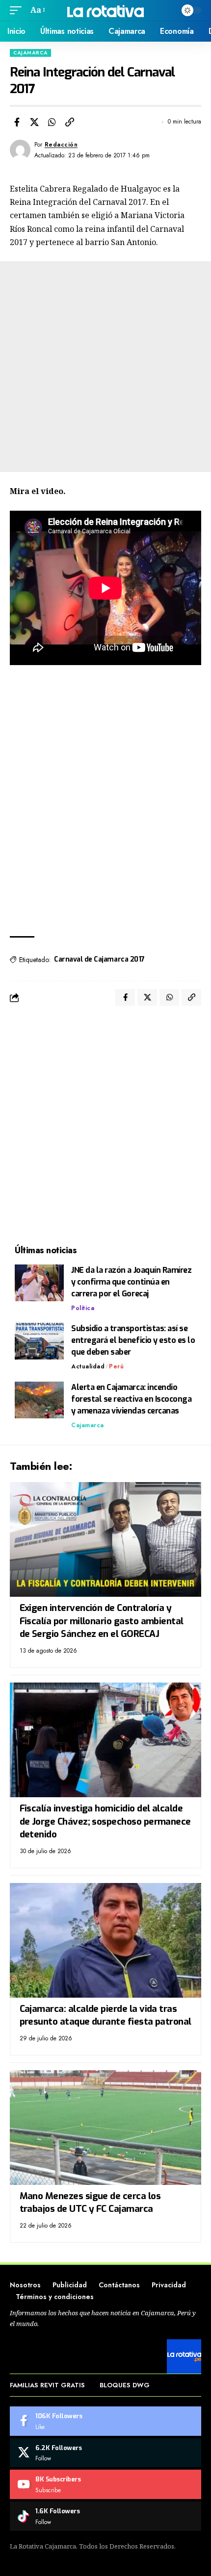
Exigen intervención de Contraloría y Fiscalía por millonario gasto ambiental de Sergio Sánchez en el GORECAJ (102, 1621)
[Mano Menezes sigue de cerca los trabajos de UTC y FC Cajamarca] (105, 2128)
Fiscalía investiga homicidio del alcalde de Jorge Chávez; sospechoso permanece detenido (105, 1821)
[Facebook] (105, 2421)
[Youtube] (105, 2484)
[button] (18, 10)
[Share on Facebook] (17, 122)
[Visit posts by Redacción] (20, 150)
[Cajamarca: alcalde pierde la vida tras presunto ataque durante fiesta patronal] (105, 1940)
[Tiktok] (105, 2516)
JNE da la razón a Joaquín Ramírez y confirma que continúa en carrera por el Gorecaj (131, 1282)
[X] (105, 2453)
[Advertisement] (105, 367)
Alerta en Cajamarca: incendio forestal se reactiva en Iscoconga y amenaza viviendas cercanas (131, 1399)
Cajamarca (30, 53)
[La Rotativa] (105, 10)
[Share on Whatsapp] (52, 122)
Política (83, 1308)
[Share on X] (34, 122)
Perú (116, 1366)
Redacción (61, 145)
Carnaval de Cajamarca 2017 (99, 959)
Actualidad (88, 1366)
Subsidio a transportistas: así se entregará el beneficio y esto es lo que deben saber (133, 1340)
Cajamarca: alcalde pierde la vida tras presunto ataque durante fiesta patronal (105, 2015)
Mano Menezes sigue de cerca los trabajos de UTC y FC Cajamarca (90, 2203)
